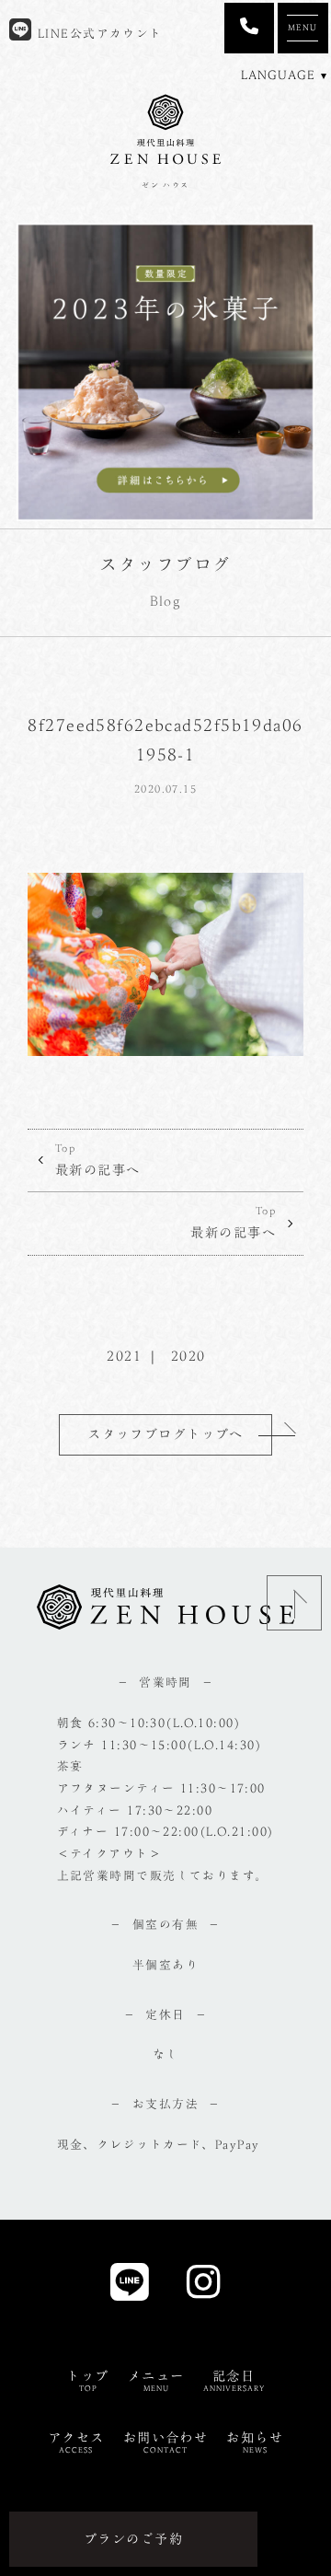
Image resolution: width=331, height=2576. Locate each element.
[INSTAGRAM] (204, 2287)
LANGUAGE (278, 75)
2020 (188, 1356)
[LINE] (130, 2287)
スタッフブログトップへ (165, 1434)
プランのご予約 (133, 2539)
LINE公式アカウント (97, 34)
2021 (124, 1356)
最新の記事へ (98, 1160)
